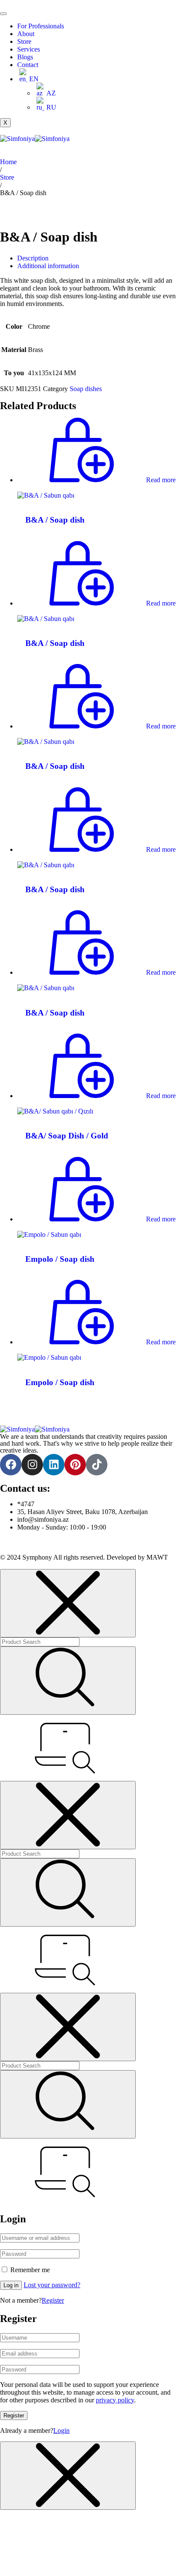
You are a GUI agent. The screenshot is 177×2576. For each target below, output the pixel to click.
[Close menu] (68, 1603)
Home (8, 162)
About (26, 34)
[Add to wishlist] (164, 431)
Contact (28, 65)
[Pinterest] (75, 1465)
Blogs (25, 57)
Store (24, 41)
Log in (11, 2285)
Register (53, 2300)
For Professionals (41, 26)
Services (29, 49)
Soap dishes (86, 389)
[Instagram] (32, 1465)
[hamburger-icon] (3, 14)
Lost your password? (52, 2285)
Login (61, 2431)
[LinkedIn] (54, 1465)
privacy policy (115, 2400)
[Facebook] (11, 1465)
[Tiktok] (97, 1465)
